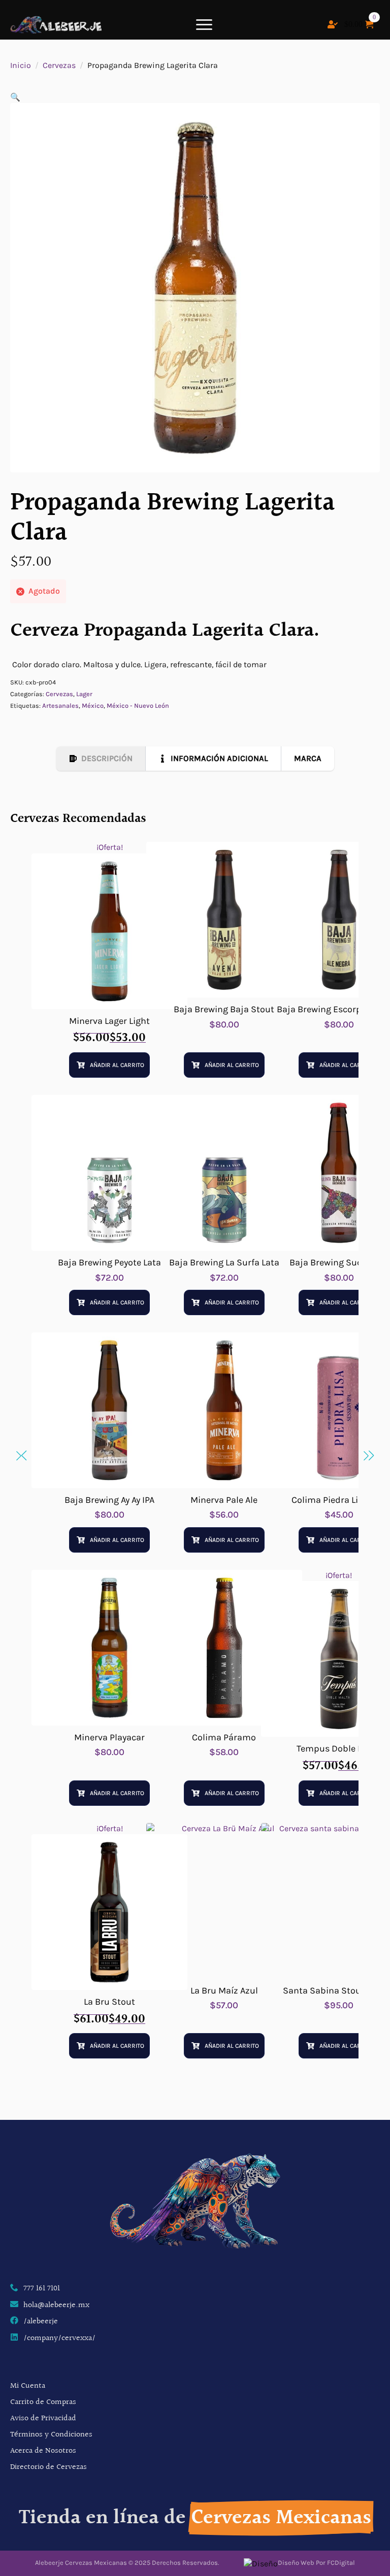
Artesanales (60, 706)
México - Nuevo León (138, 706)
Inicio (21, 65)
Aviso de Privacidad (43, 2418)
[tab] (101, 759)
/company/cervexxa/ (59, 2339)
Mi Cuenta (28, 2386)
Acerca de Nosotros (43, 2451)
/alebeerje (41, 2322)
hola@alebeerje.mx (56, 2306)
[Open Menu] (204, 24)
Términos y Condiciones (51, 2435)
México (93, 706)
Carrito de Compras (43, 2402)
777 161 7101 (42, 2289)
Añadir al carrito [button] (117, 1065)
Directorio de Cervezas (48, 2467)
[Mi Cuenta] (333, 24)
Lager (84, 694)
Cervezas (59, 65)
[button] (15, 97)
